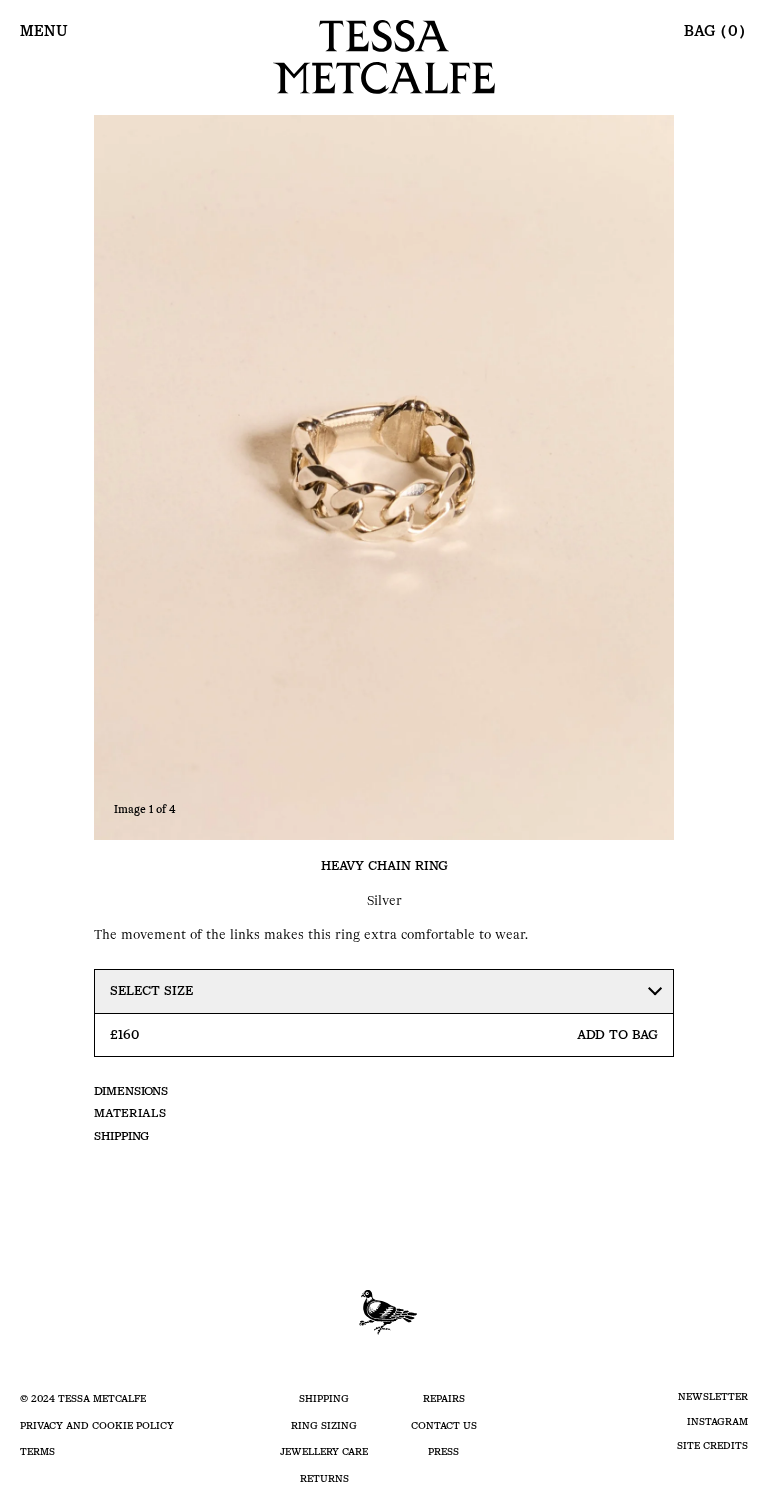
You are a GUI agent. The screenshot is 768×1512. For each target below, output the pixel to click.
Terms (37, 1451)
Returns (324, 1478)
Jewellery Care (324, 1451)
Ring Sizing (324, 1425)
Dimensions (131, 1091)
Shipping (121, 1136)
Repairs (444, 1398)
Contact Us (444, 1425)
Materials (130, 1113)
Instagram (717, 1421)
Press (443, 1451)
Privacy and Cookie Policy (97, 1425)
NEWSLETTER (713, 1396)
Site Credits (712, 1445)
